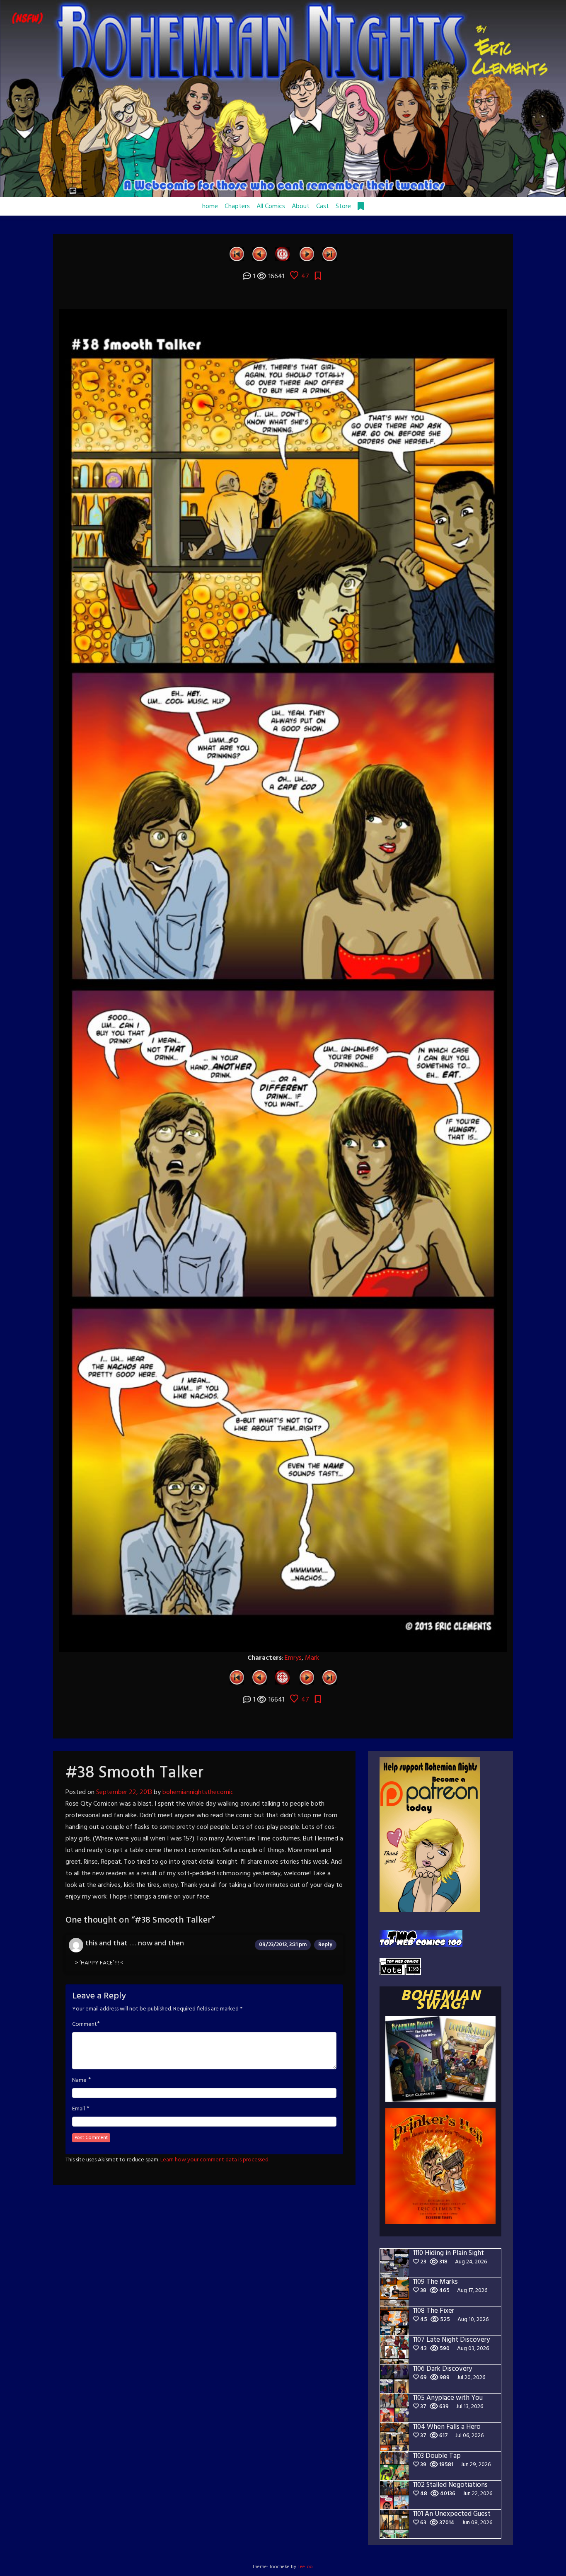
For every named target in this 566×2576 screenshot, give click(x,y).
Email (79, 2109)
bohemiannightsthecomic (198, 1792)
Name (79, 2081)
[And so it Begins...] (237, 254)
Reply (325, 1945)
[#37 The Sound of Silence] (260, 254)
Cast (323, 206)
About (301, 206)
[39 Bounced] (307, 254)
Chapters (237, 206)
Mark (312, 1658)
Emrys (293, 1658)
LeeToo (305, 2567)
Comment (85, 2025)
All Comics (271, 206)
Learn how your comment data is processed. (215, 2160)
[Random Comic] (282, 254)
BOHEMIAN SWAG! (440, 2001)
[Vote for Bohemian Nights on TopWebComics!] (421, 1939)
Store (343, 206)
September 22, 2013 (124, 1792)
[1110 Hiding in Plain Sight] (330, 254)
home (210, 206)
